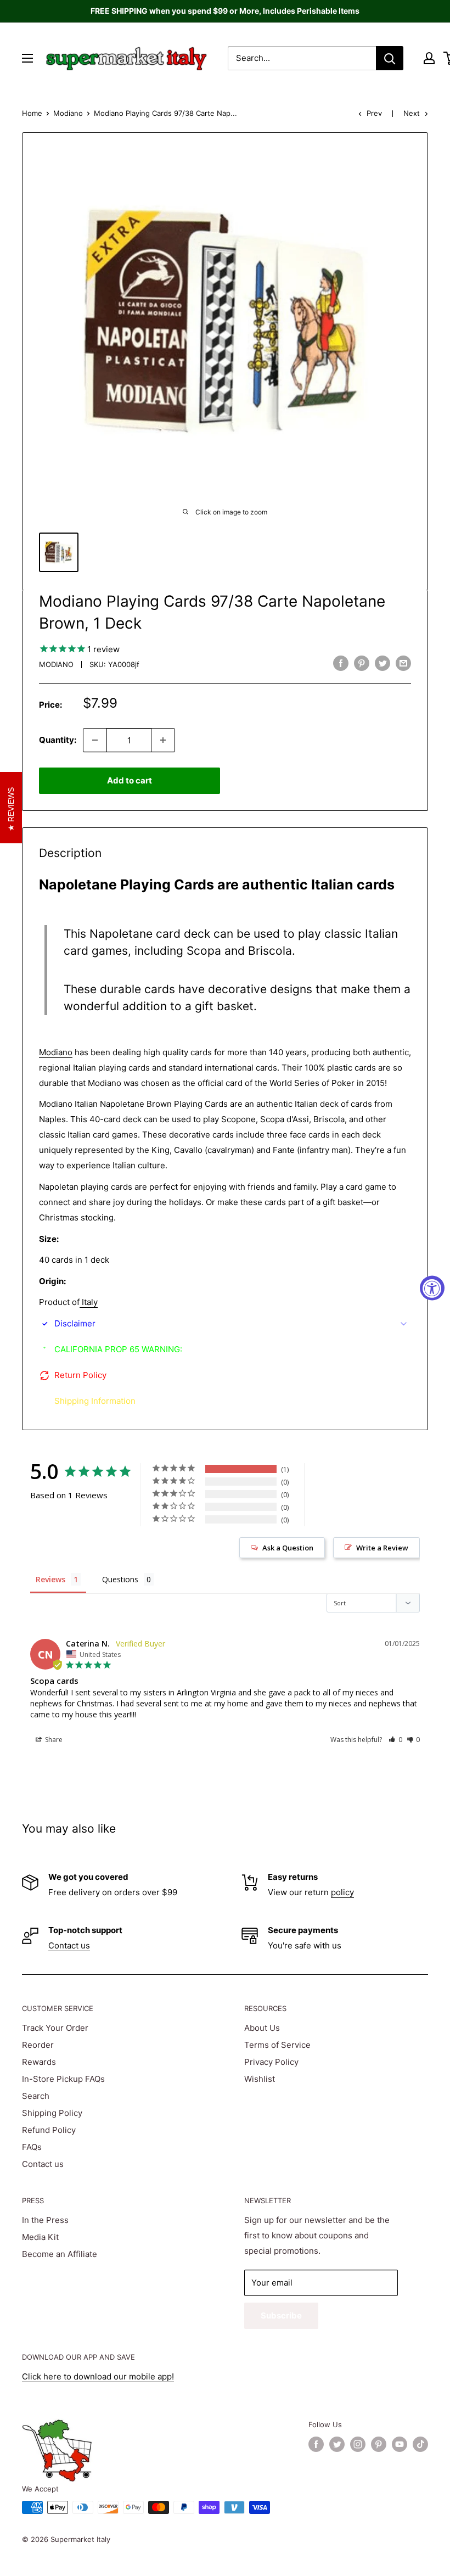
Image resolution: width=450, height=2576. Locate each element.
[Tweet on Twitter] (383, 663)
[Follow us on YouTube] (400, 2444)
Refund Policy (49, 2130)
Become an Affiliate (60, 2254)
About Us (262, 2028)
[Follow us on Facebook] (316, 2444)
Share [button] (53, 1740)
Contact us (69, 1945)
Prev (374, 113)
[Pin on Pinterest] (362, 663)
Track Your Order (55, 2028)
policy (342, 1892)
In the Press (45, 2220)
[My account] (429, 58)
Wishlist (260, 2079)
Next (412, 113)
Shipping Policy (52, 2113)
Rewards (39, 2062)
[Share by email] (403, 663)
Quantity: (58, 740)
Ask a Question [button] (288, 1548)
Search (36, 2096)
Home (32, 113)
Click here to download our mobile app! (98, 2376)
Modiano (68, 113)
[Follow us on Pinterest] (379, 2444)
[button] (395, 1740)
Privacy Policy (271, 2062)
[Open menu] (27, 58)
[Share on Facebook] (341, 663)
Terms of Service (277, 2045)
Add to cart (130, 780)
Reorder (38, 2045)
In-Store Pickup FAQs (63, 2079)
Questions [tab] (120, 1579)
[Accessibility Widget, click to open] (432, 1288)
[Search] (390, 58)
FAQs (32, 2147)
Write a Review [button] (382, 1548)
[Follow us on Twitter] (337, 2444)
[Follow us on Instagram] (358, 2444)
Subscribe (281, 2315)
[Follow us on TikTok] (420, 2444)
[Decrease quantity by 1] (95, 740)
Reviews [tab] (50, 1579)
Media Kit (40, 2237)
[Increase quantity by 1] (163, 740)
